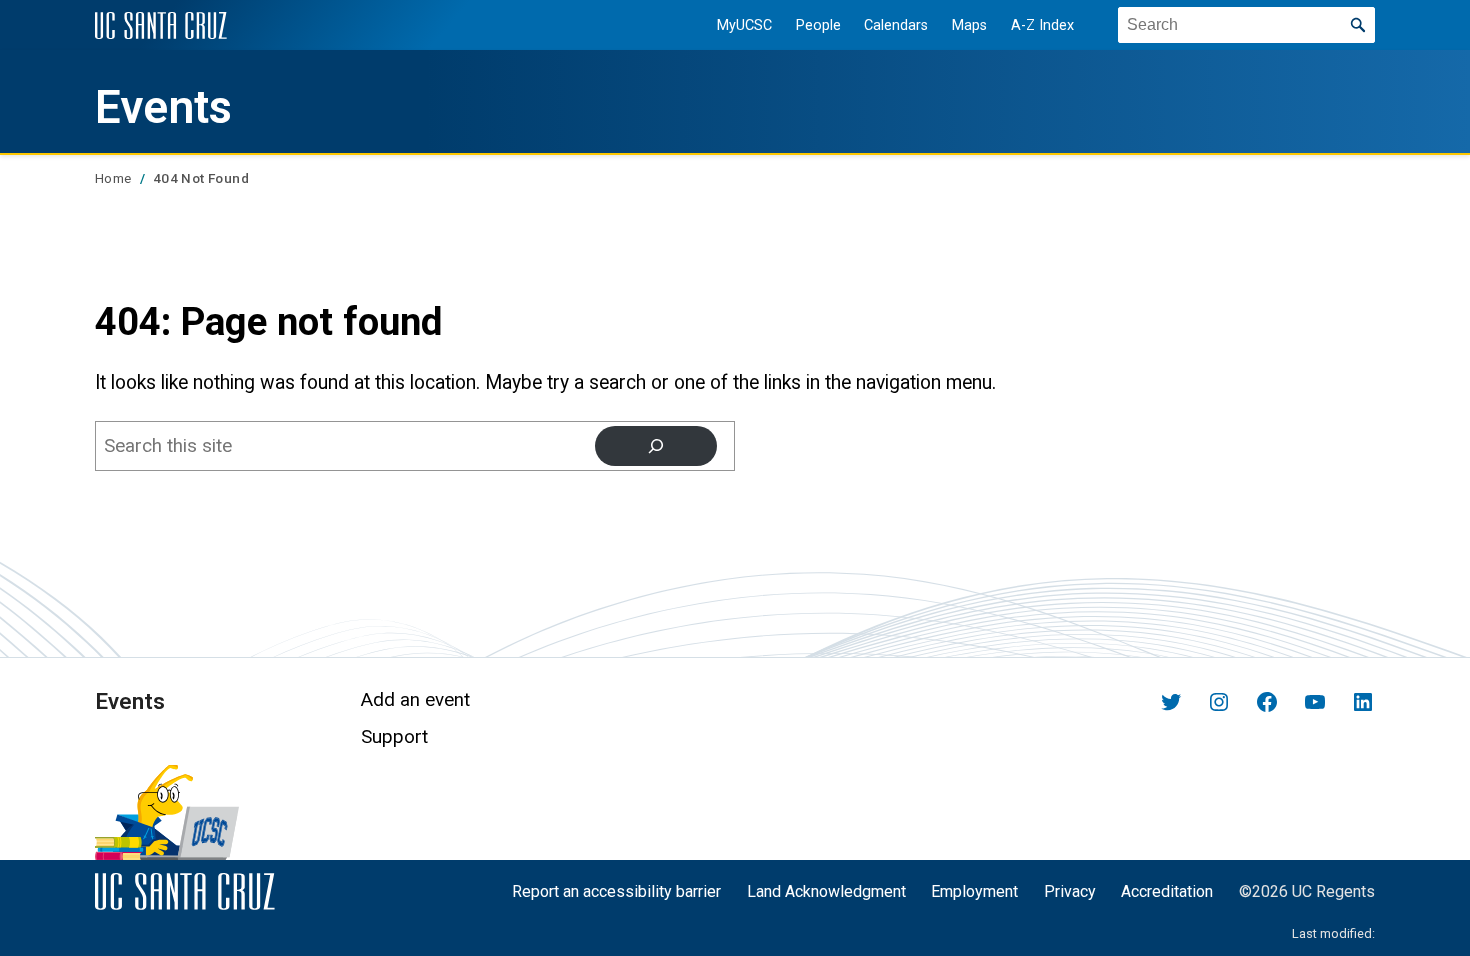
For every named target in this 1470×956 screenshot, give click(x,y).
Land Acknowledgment (826, 891)
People (818, 25)
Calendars (896, 25)
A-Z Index (1042, 25)
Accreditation (1167, 891)
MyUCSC (744, 25)
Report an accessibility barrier (616, 891)
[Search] (656, 446)
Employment (974, 891)
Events (163, 107)
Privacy (1070, 891)
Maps (969, 25)
